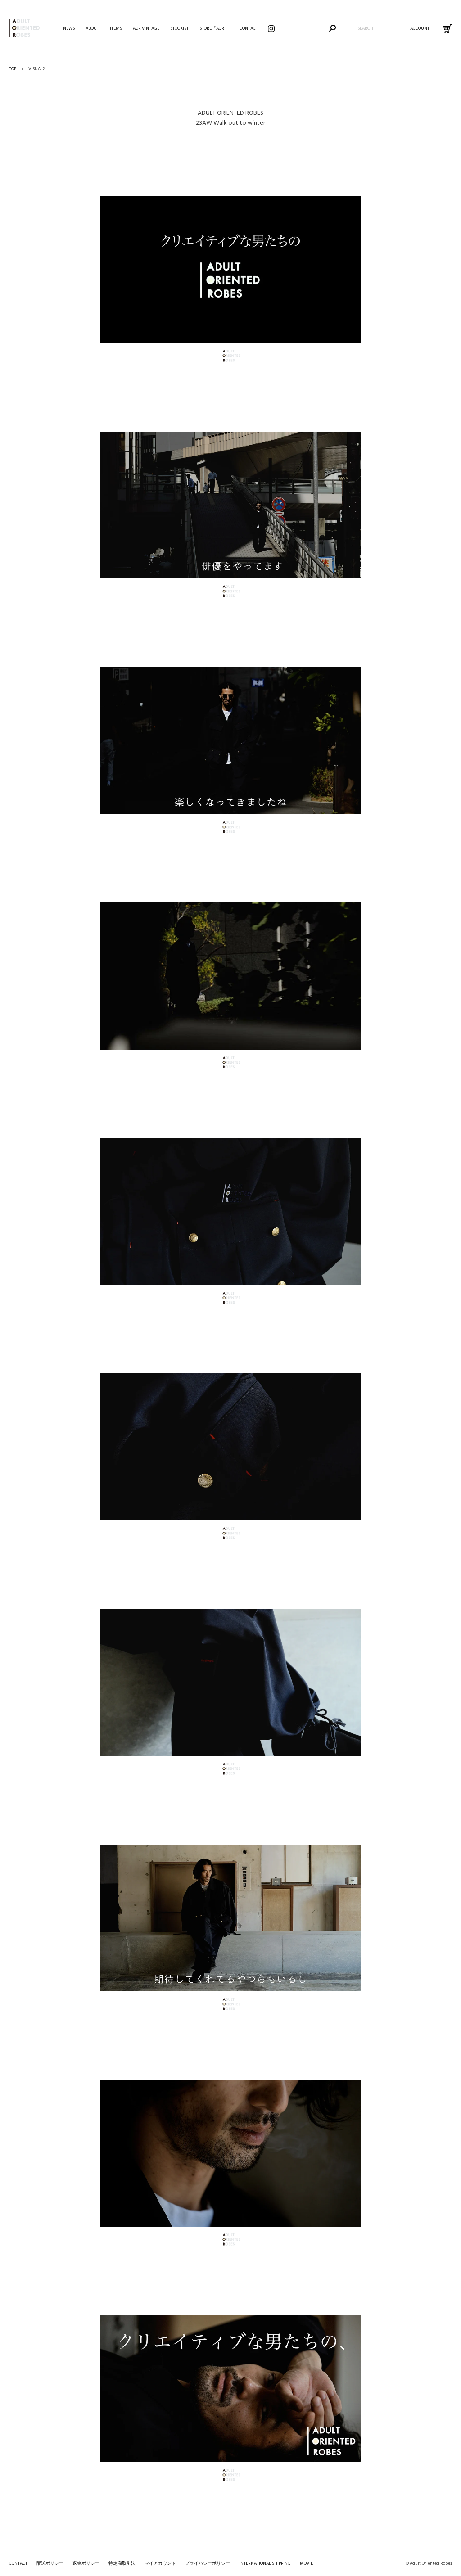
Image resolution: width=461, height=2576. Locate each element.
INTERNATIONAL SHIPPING (265, 2563)
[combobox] (365, 28)
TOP (13, 69)
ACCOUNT (420, 28)
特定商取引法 (122, 2563)
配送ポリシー (50, 2563)
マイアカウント (160, 2563)
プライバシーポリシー (208, 2563)
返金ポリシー (86, 2563)
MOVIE (306, 2563)
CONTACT (18, 2563)
